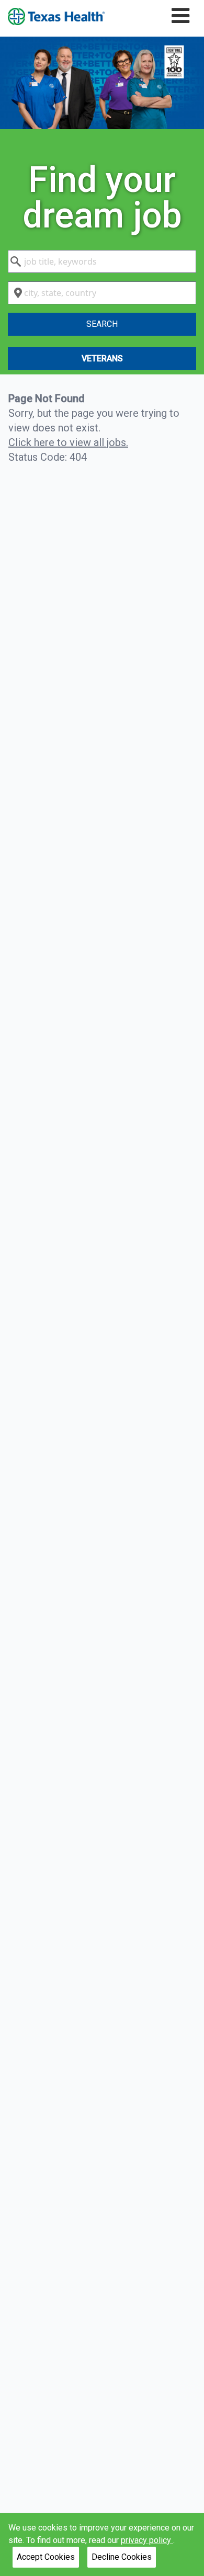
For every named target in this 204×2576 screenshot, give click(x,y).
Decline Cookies (122, 2557)
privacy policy (147, 2540)
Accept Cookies (46, 2557)
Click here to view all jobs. (68, 442)
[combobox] (102, 261)
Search (102, 324)
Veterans (102, 358)
